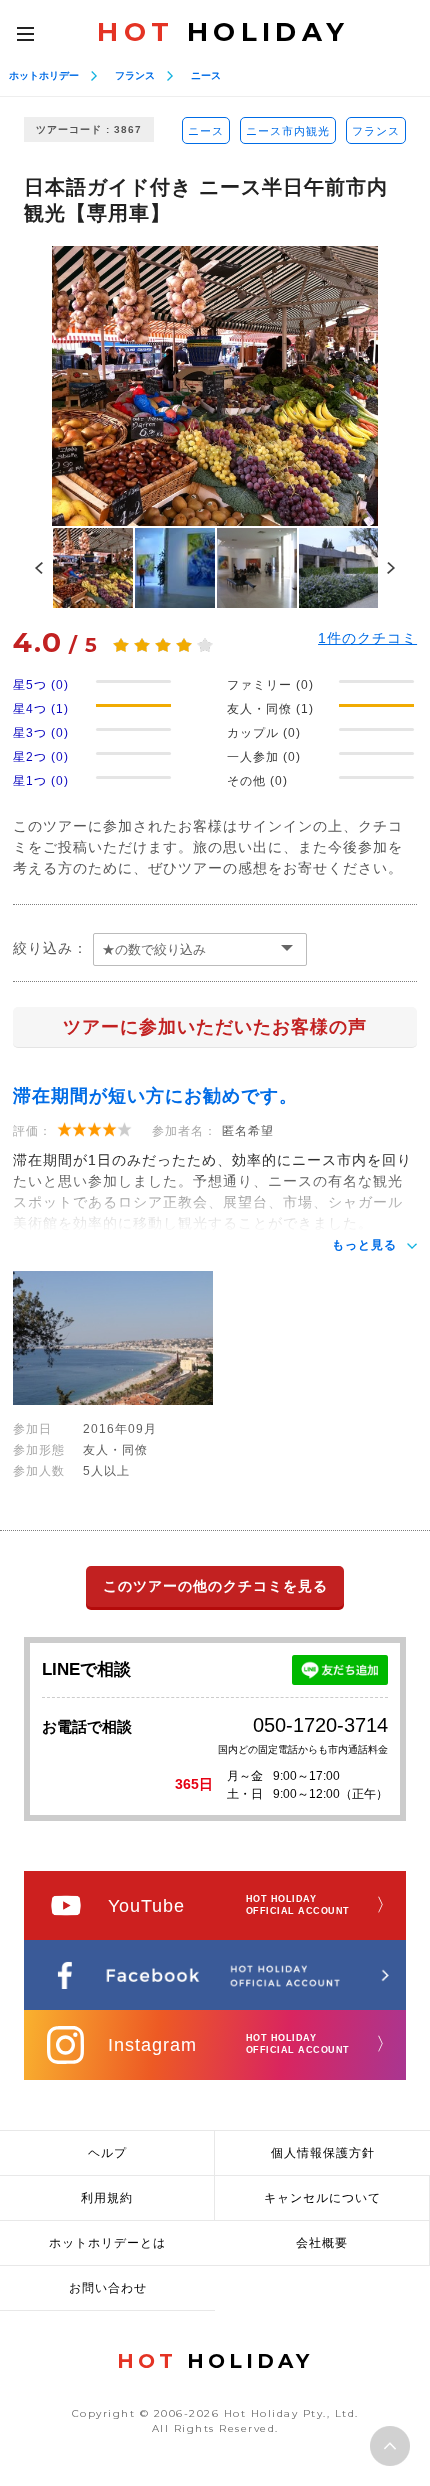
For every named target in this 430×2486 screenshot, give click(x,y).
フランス (135, 75)
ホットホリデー (44, 75)
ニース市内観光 (288, 131)
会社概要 (322, 2243)
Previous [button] (39, 568)
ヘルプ (107, 2153)
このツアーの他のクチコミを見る (215, 1586)
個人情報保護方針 (323, 2153)
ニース (206, 75)
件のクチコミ (367, 638)
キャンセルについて (322, 2198)
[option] (215, 386)
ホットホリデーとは (107, 2243)
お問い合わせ (108, 2288)
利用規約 (107, 2198)
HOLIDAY (223, 32)
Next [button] (391, 568)
